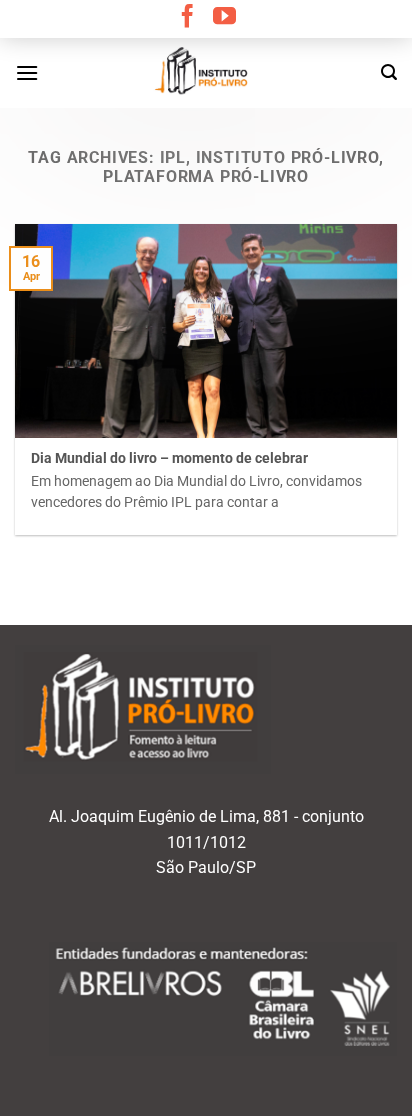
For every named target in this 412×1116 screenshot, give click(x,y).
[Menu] (27, 72)
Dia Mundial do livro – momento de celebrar (169, 458)
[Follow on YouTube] (224, 18)
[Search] (389, 72)
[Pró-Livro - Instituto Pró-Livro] (206, 73)
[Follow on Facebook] (187, 18)
